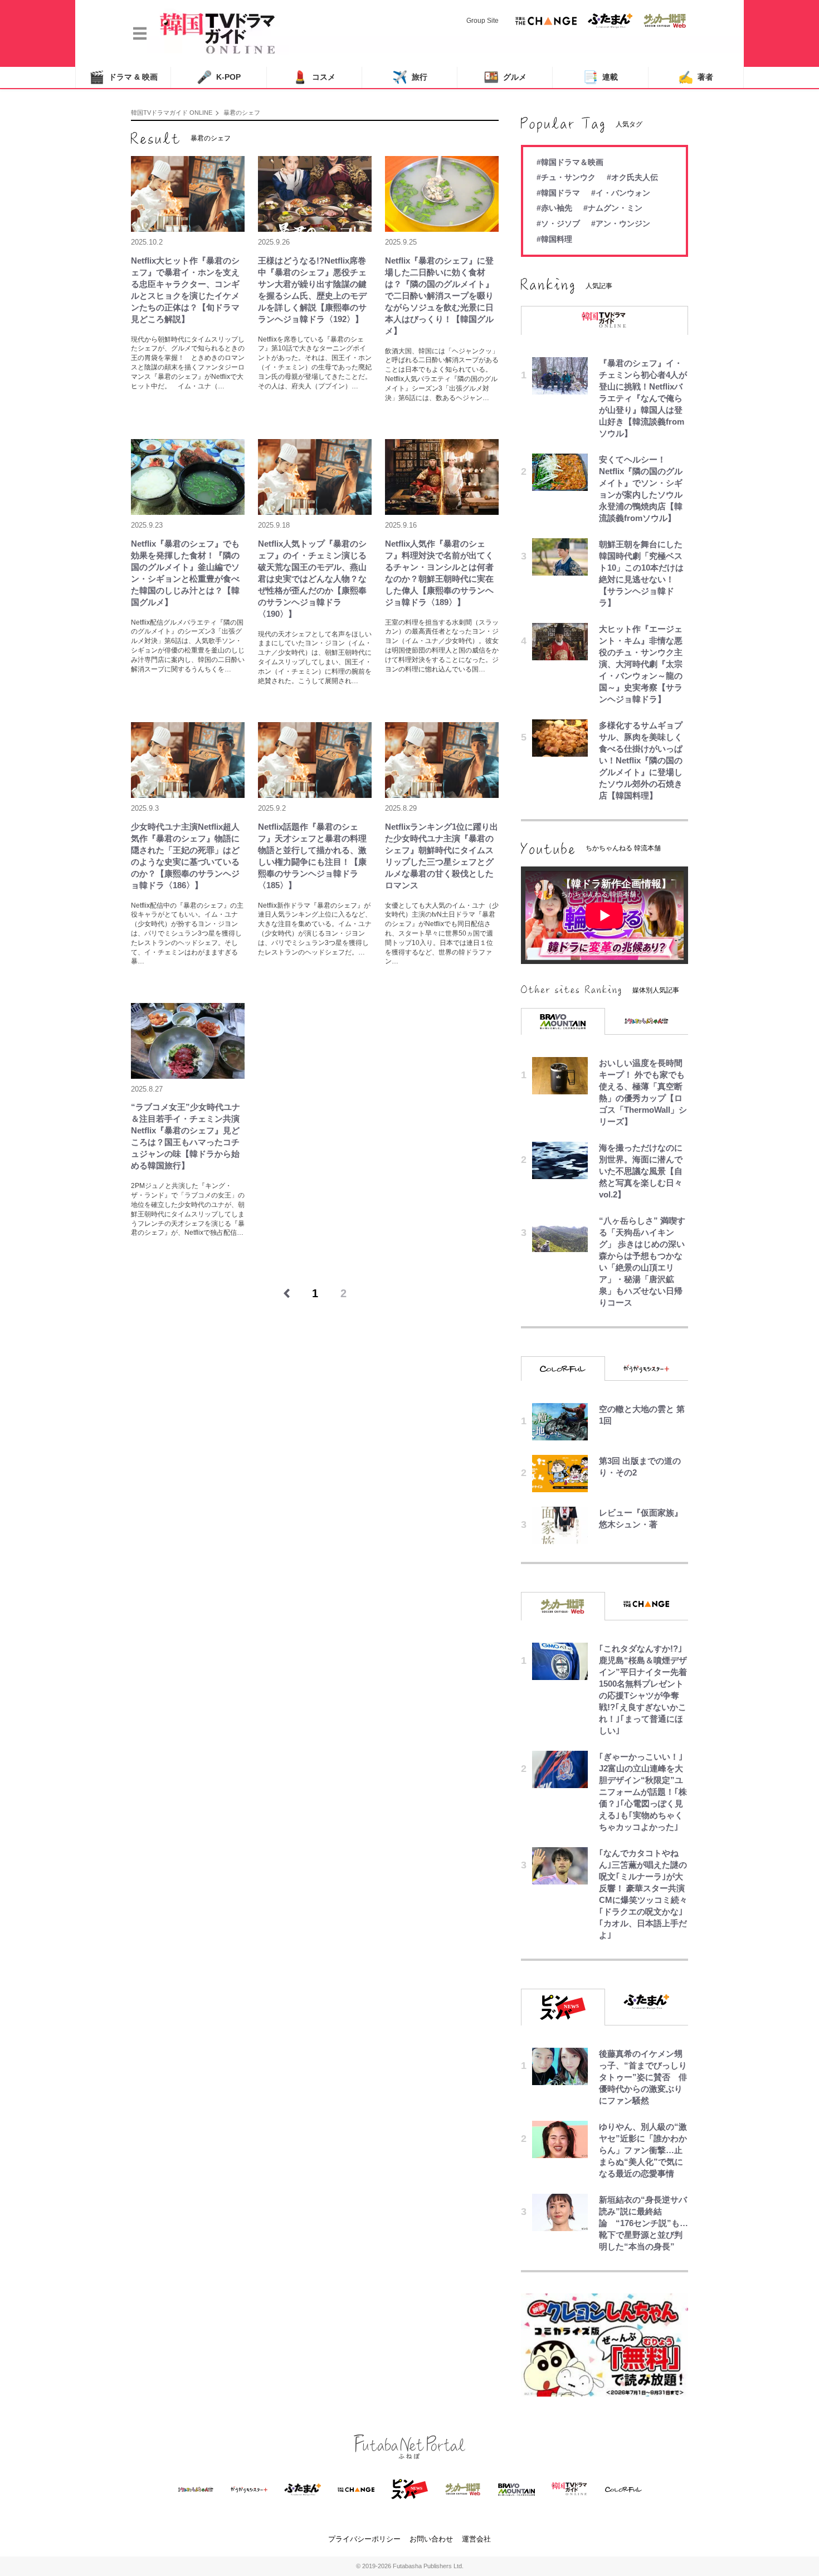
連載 (600, 77)
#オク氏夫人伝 (632, 177)
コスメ (314, 77)
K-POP (219, 77)
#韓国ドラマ (558, 193)
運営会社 (476, 2539)
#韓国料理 (554, 239)
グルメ (505, 77)
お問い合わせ (431, 2539)
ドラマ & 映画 (123, 77)
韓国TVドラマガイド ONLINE (172, 113)
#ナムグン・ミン (613, 208)
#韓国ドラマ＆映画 (570, 162)
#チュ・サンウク (566, 177)
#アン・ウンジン (621, 223)
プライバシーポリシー (364, 2539)
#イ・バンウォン (621, 193)
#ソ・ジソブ (558, 223)
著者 (696, 77)
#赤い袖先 (554, 208)
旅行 (410, 77)
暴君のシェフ (242, 113)
